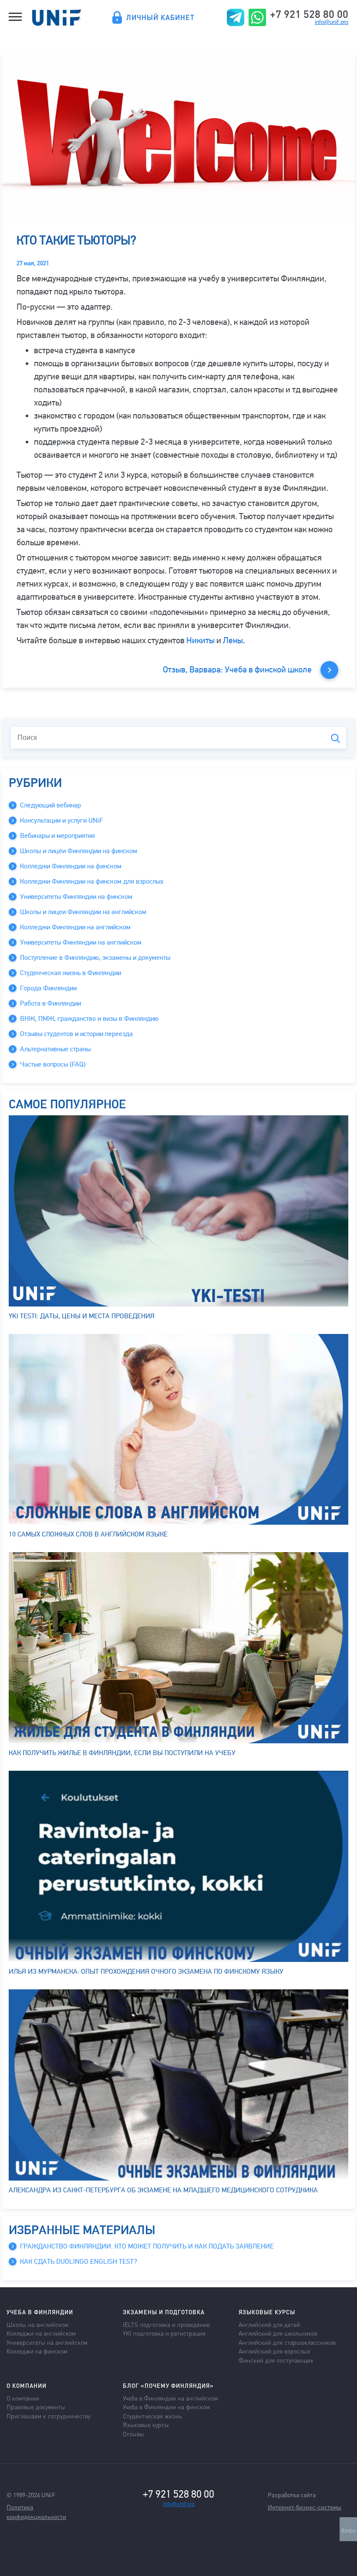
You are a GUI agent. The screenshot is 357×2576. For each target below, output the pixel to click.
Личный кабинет (160, 17)
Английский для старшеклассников (287, 2342)
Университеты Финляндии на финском (76, 897)
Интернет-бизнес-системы (305, 2507)
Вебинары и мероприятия (57, 836)
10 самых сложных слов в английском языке (88, 1534)
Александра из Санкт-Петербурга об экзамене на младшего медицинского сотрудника (163, 2190)
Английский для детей (269, 2324)
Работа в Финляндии (51, 1003)
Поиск (335, 738)
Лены (233, 640)
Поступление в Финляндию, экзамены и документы (95, 958)
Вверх (349, 2531)
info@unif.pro (332, 22)
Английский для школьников (278, 2333)
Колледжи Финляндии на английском (75, 927)
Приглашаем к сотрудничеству (49, 2416)
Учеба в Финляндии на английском (170, 2398)
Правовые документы (36, 2407)
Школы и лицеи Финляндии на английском (83, 912)
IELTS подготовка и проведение (166, 2324)
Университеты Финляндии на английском (81, 942)
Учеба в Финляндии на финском (166, 2407)
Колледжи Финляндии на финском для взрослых (92, 881)
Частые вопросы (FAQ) (53, 1064)
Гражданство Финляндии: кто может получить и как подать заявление (147, 2246)
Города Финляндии (48, 988)
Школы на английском (37, 2324)
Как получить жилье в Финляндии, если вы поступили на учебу (122, 1753)
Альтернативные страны (55, 1049)
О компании (23, 2398)
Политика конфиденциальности (36, 2512)
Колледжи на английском (41, 2333)
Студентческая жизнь (152, 2416)
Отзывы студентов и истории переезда (76, 1034)
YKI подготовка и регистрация (164, 2333)
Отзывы (133, 2434)
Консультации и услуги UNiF (61, 820)
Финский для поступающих (276, 2360)
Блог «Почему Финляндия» (168, 2385)
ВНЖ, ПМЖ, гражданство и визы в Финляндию (89, 1019)
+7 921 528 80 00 (309, 14)
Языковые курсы (146, 2424)
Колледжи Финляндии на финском (71, 866)
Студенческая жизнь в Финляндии (71, 973)
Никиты (200, 640)
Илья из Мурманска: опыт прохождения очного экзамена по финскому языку (146, 1972)
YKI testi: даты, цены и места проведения (82, 1316)
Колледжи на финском (37, 2351)
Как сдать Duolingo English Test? (79, 2262)
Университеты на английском (47, 2342)
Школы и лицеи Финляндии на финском (79, 851)
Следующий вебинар (51, 805)
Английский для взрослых (274, 2351)
